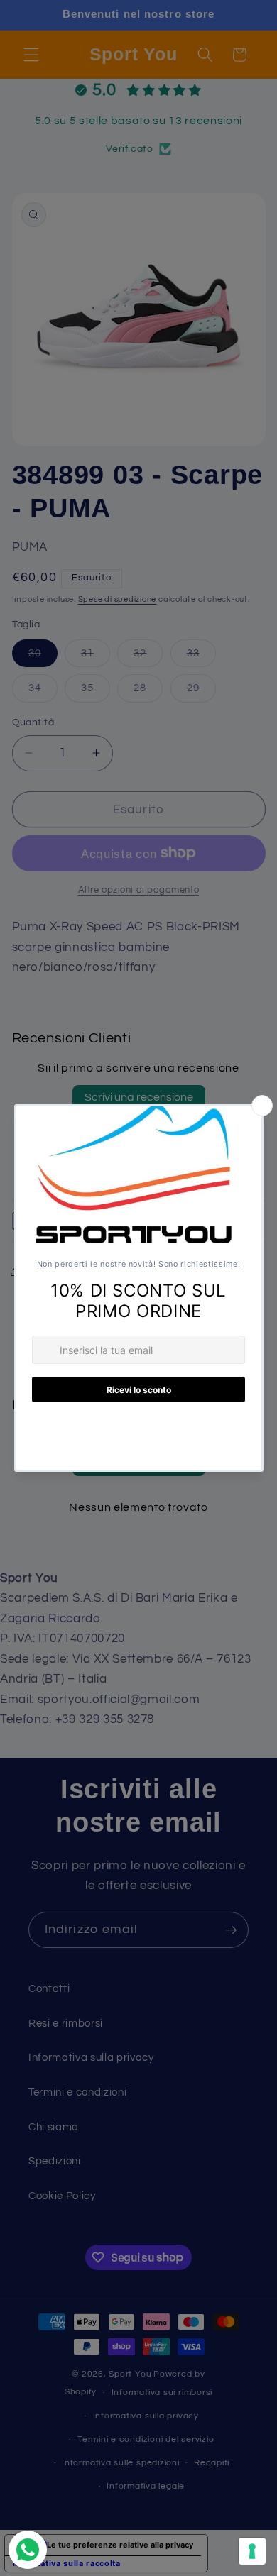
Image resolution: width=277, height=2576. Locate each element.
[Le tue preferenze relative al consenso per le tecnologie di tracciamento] (252, 2551)
